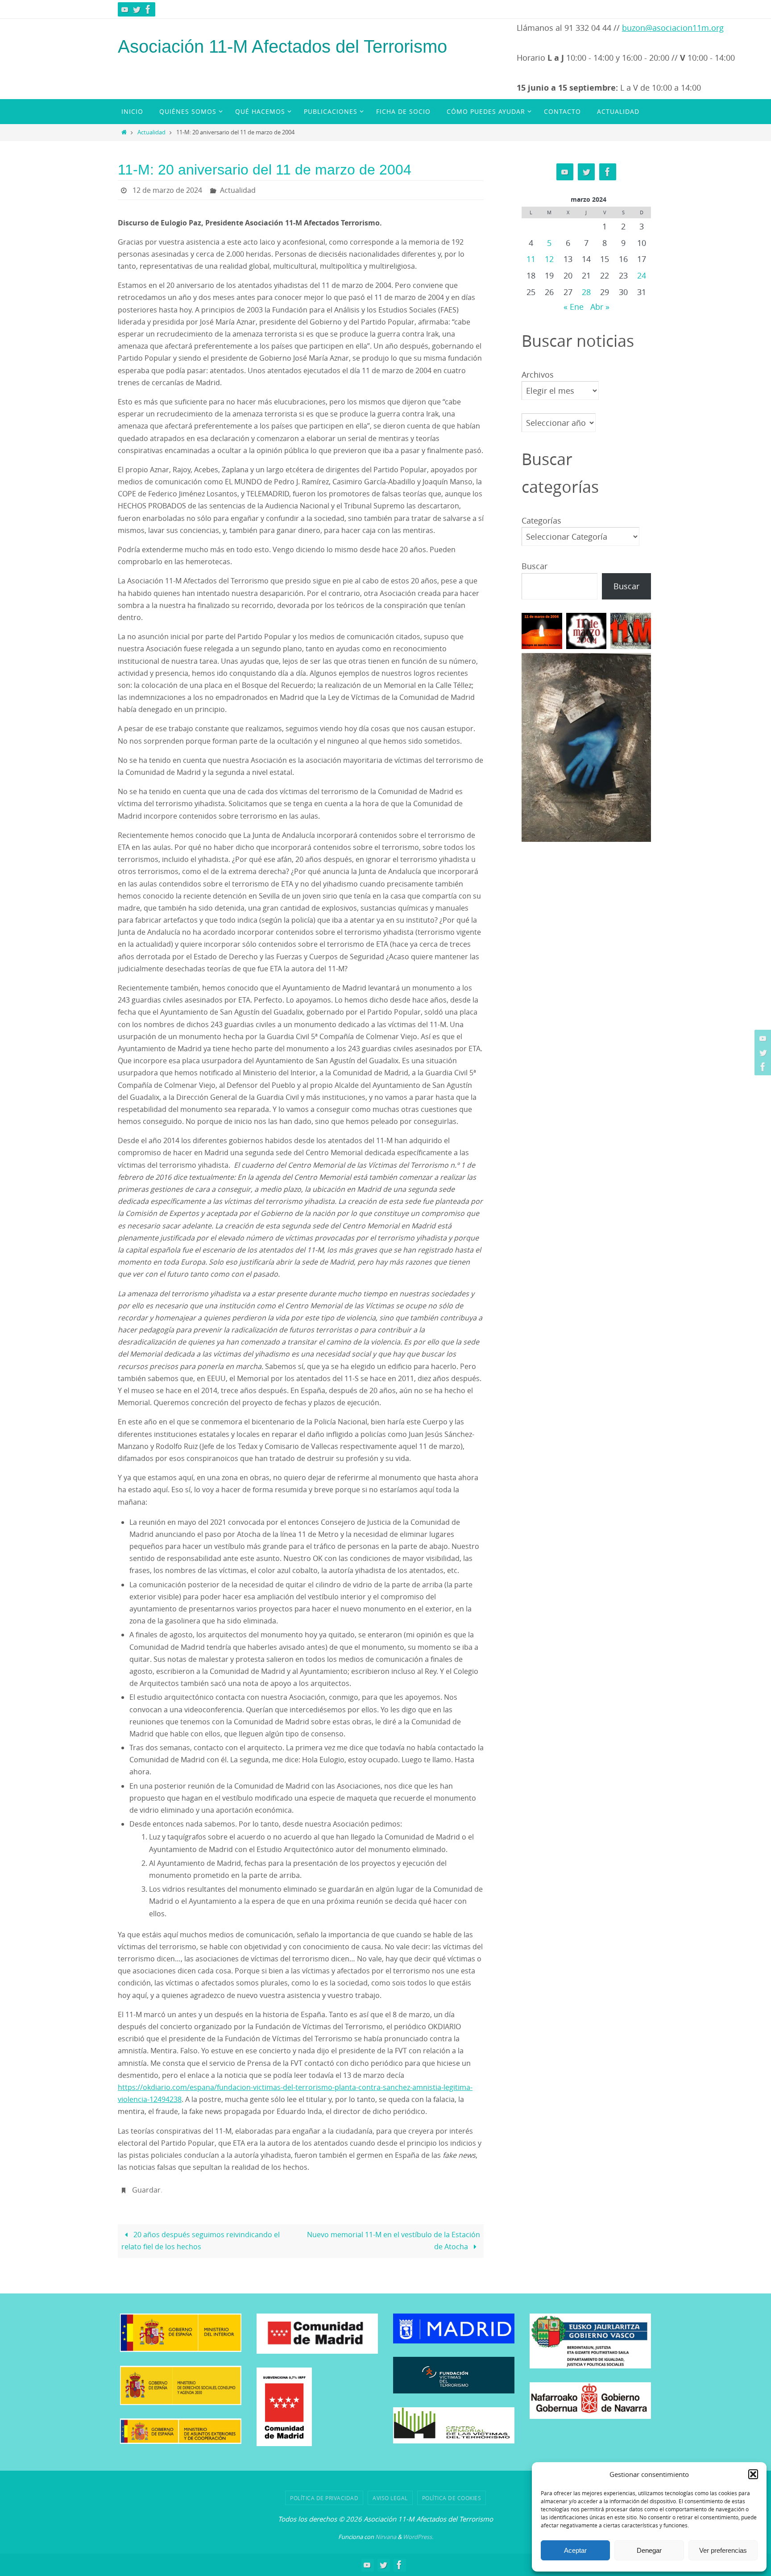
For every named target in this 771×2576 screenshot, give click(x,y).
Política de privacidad (324, 2498)
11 (531, 259)
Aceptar (575, 2550)
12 (549, 259)
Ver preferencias (723, 2550)
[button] (753, 2474)
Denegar (649, 2550)
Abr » (600, 307)
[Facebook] (148, 9)
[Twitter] (137, 9)
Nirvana (386, 2537)
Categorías (541, 520)
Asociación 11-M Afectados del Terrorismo (282, 46)
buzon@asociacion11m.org (673, 28)
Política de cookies (452, 2498)
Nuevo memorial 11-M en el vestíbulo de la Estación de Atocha (394, 2241)
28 (586, 292)
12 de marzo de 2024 (167, 190)
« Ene (574, 307)
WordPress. (418, 2537)
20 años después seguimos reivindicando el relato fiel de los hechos (200, 2241)
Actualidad (151, 132)
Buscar (535, 566)
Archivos (538, 375)
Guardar (146, 2190)
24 (642, 275)
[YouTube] (125, 9)
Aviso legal (390, 2498)
